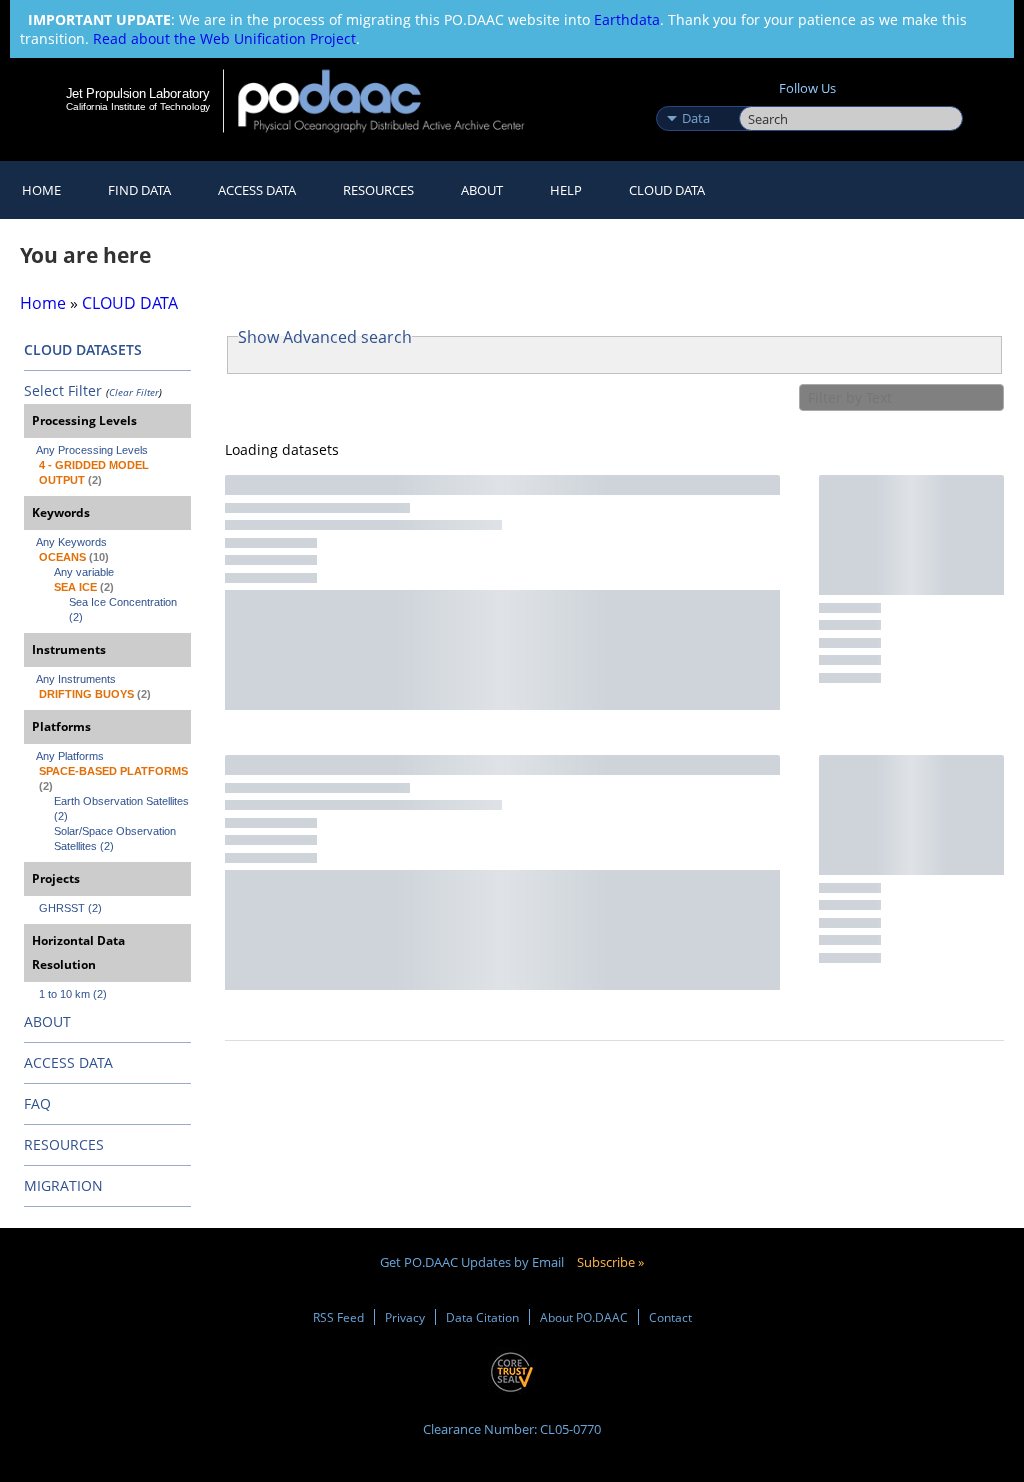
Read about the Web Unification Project (224, 38)
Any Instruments (76, 679)
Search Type (695, 97)
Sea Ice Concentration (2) (124, 609)
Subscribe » (610, 1262)
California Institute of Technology (138, 106)
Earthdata (627, 19)
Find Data (139, 190)
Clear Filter (134, 392)
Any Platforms (70, 756)
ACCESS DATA (68, 1062)
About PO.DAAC (584, 1317)
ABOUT (47, 1021)
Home (41, 190)
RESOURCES (378, 190)
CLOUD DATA (667, 190)
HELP (566, 190)
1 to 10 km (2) (73, 994)
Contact (670, 1317)
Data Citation (482, 1317)
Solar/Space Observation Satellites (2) (116, 838)
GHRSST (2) (70, 908)
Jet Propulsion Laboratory (138, 93)
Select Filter (63, 390)
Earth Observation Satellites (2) (122, 808)
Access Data (257, 190)
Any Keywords (71, 542)
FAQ (37, 1103)
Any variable (84, 572)
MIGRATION (63, 1185)
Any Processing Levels (92, 450)
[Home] (394, 100)
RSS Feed (338, 1317)
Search (761, 97)
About (482, 190)
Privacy (405, 1317)
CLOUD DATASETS (83, 349)
